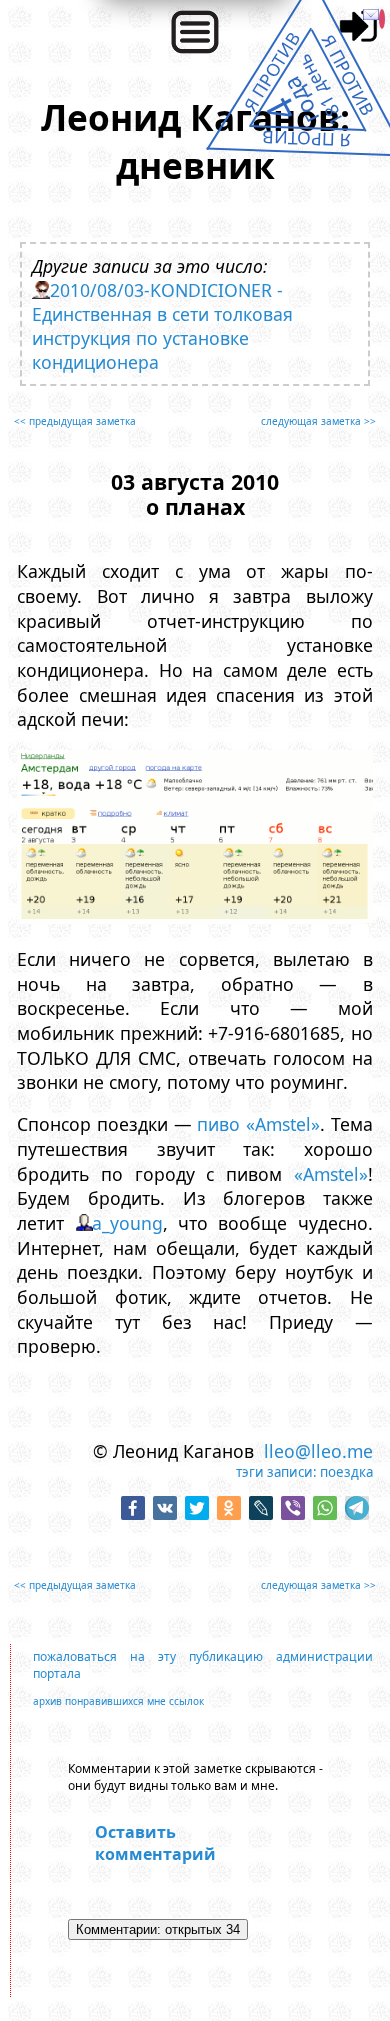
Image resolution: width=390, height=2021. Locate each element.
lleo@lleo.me (318, 1451)
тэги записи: (276, 1472)
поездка (346, 1472)
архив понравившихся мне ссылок (118, 1701)
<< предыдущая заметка (75, 421)
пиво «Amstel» (258, 1124)
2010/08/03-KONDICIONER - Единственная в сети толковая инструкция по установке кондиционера (162, 326)
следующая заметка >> (318, 421)
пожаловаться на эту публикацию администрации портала (202, 1665)
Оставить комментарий (155, 1843)
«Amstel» (331, 1174)
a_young (127, 1223)
